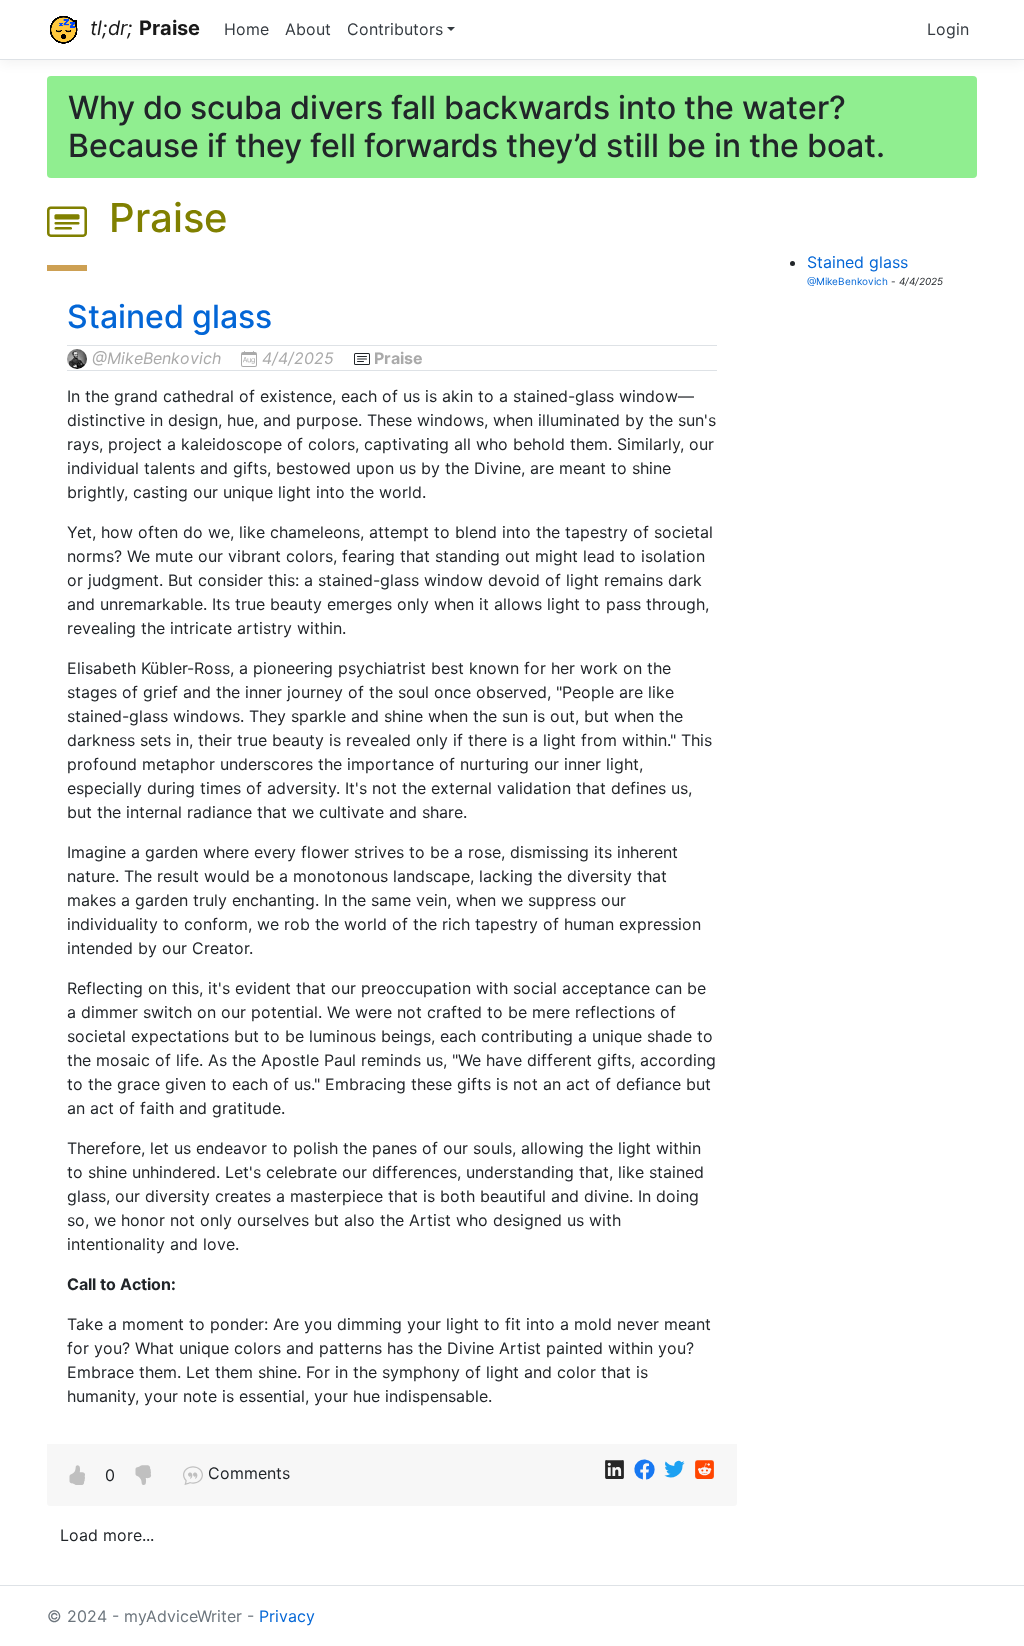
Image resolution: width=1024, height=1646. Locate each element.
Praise (398, 358)
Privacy (287, 1616)
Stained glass (169, 316)
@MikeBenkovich (156, 358)
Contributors (395, 29)
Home (246, 29)
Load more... (107, 1535)
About (308, 29)
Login (948, 29)
